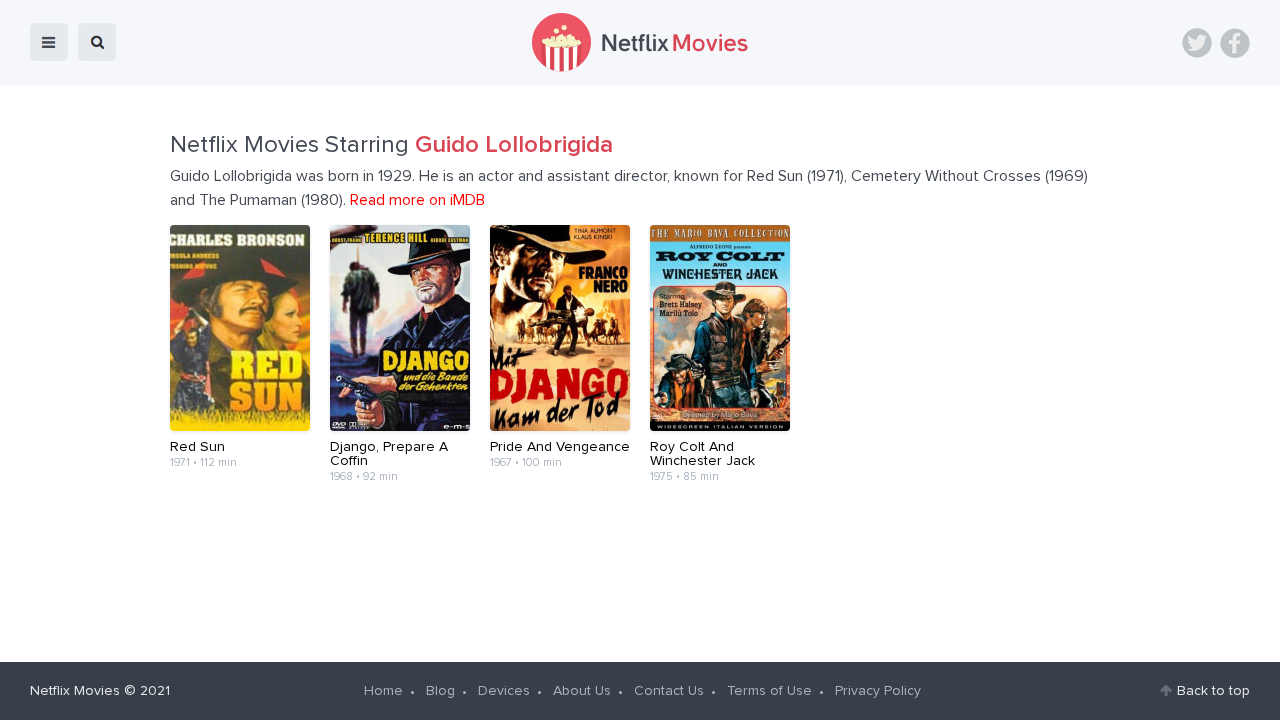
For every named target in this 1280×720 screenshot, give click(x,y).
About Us (582, 691)
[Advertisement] (640, 560)
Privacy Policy (878, 691)
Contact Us (669, 691)
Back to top (1213, 691)
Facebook (1235, 43)
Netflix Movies (75, 691)
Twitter (1197, 43)
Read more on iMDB (417, 200)
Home (383, 691)
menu (49, 42)
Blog (440, 691)
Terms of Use (769, 691)
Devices (504, 691)
